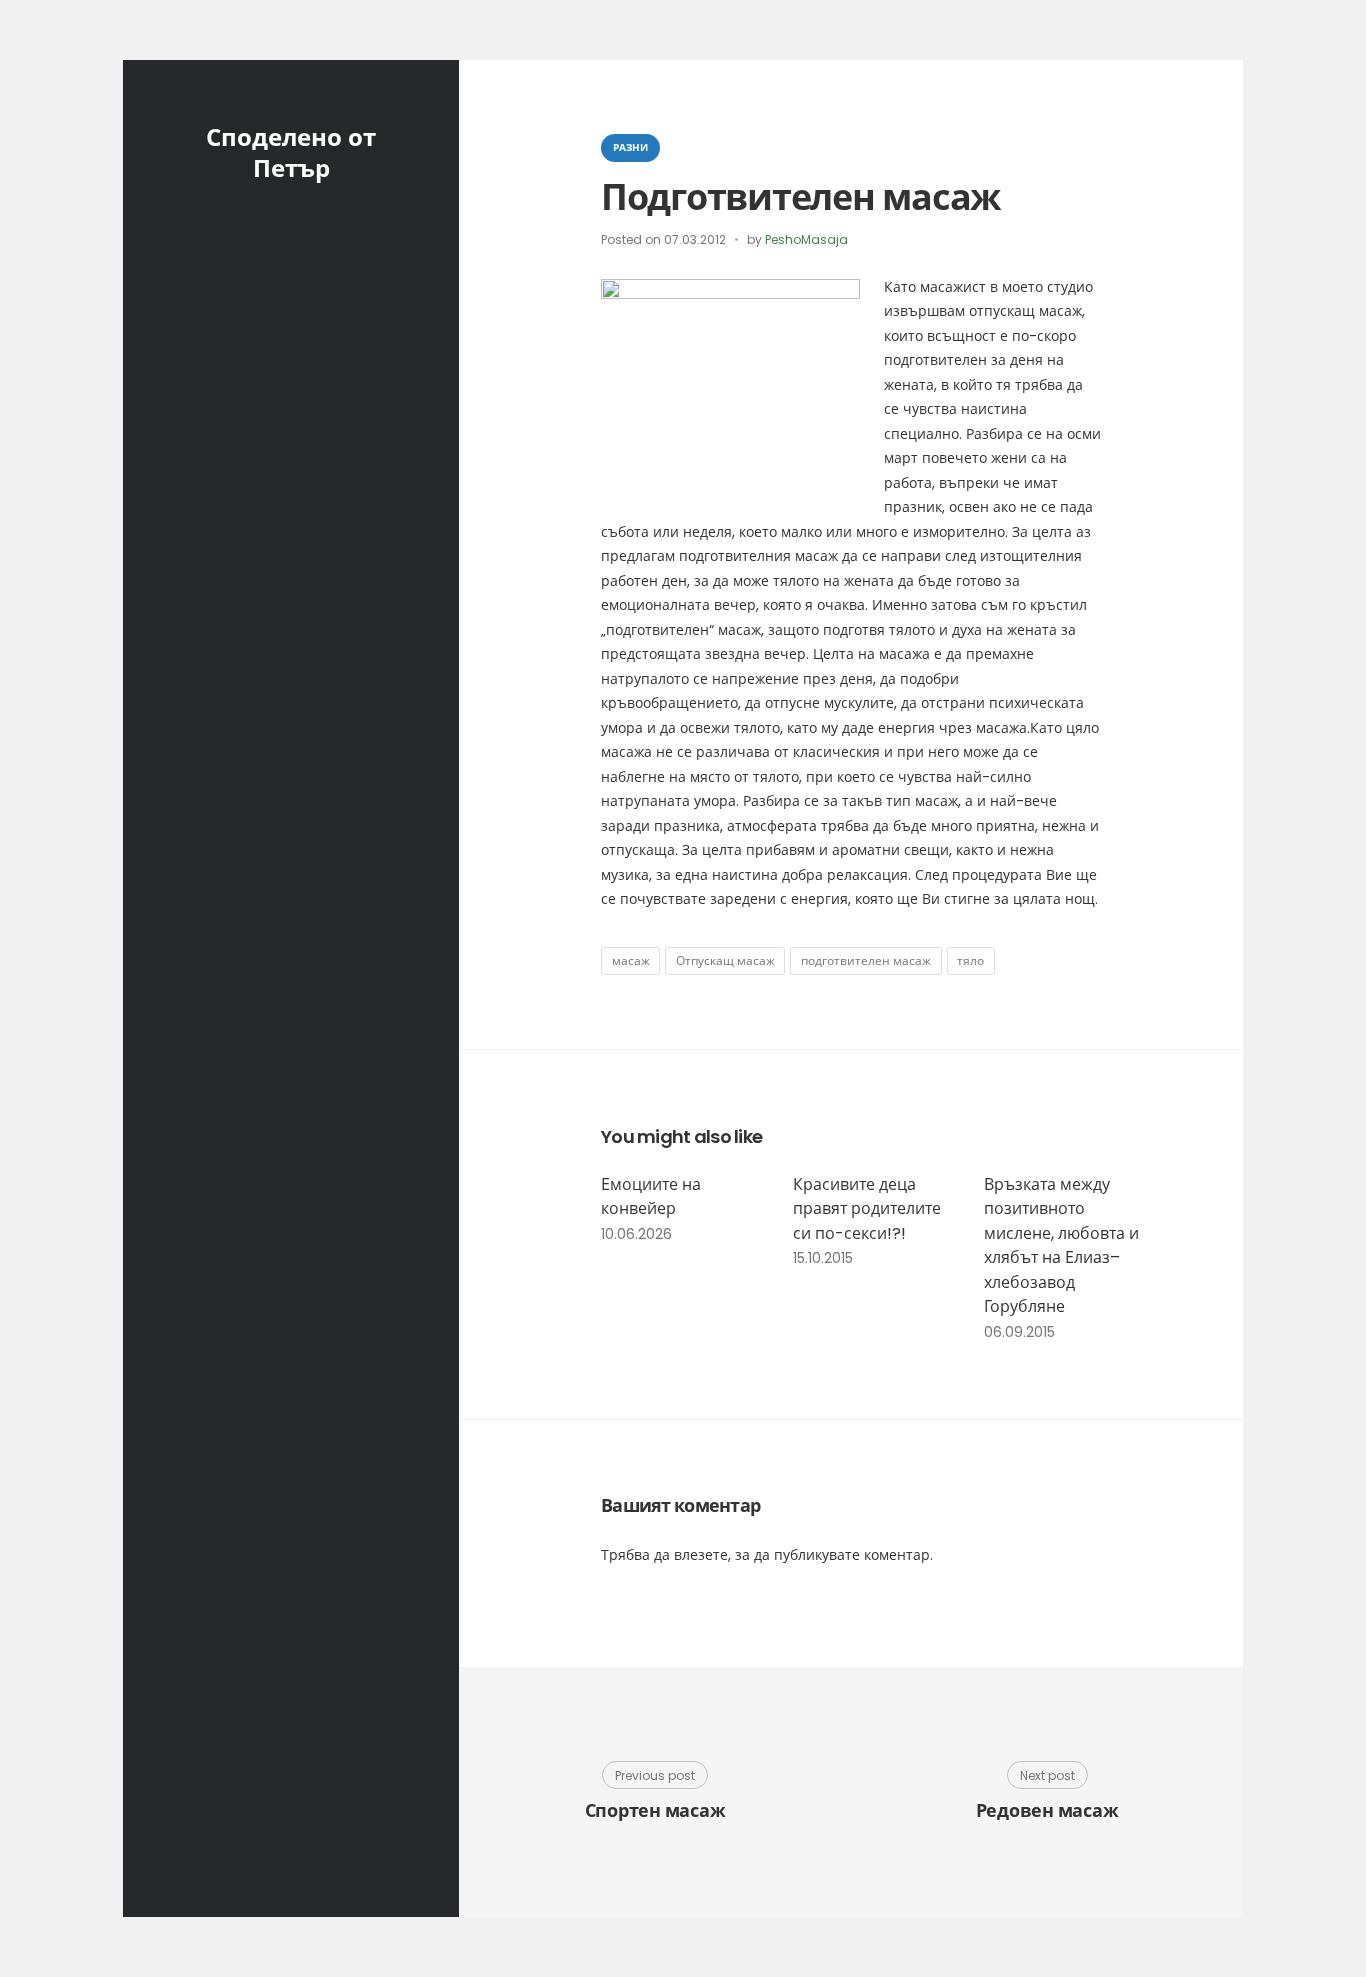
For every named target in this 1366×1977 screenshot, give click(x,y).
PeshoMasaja (806, 239)
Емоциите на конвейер (651, 1197)
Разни (630, 147)
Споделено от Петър (291, 153)
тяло (970, 960)
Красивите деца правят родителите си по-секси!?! (867, 1209)
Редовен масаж (1047, 1810)
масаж (631, 960)
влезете (701, 1555)
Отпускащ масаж (725, 960)
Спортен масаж (655, 1810)
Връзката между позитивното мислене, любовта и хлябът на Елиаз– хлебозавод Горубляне (1061, 1246)
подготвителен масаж (866, 960)
